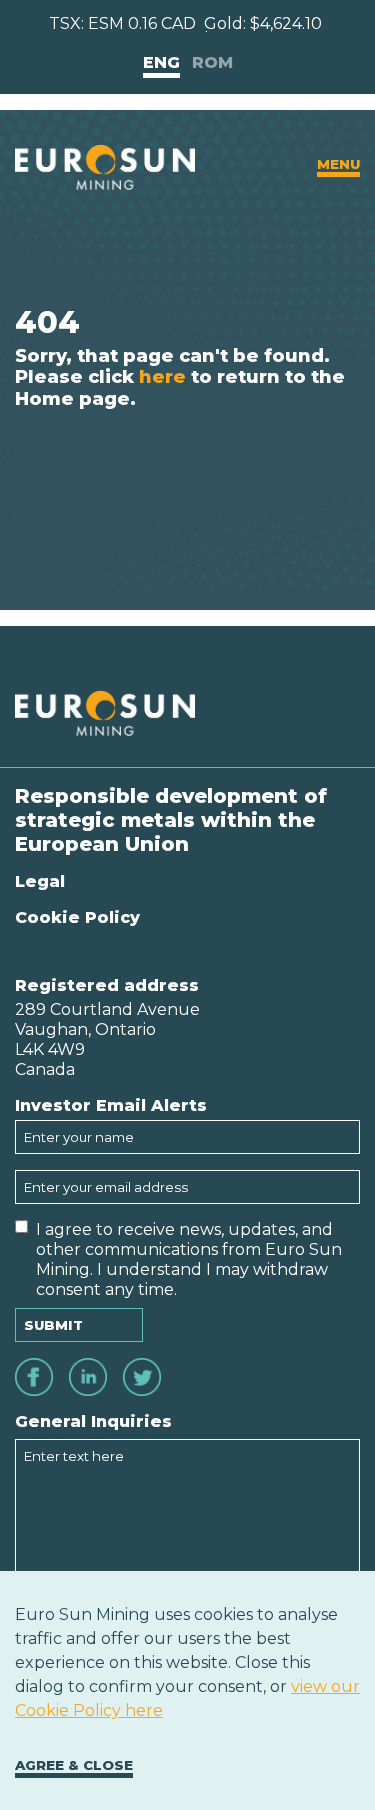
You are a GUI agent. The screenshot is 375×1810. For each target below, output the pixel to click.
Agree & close (74, 1765)
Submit (53, 1325)
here (162, 377)
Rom (212, 62)
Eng (161, 62)
